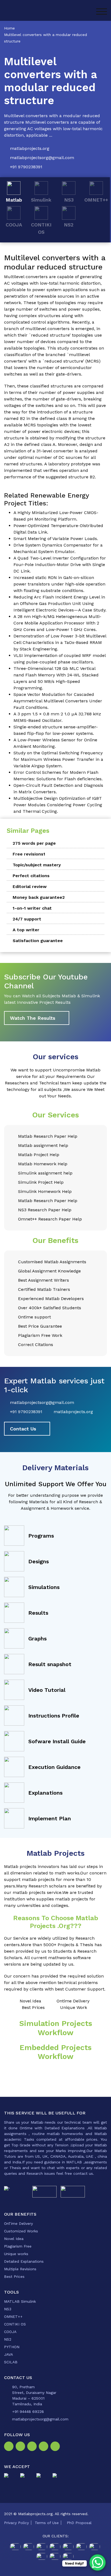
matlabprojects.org (30, 148)
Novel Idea (14, 2239)
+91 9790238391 (26, 167)
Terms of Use (47, 2523)
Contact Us (23, 1429)
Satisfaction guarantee (38, 941)
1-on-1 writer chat (32, 908)
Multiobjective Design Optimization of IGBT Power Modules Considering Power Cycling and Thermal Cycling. (58, 805)
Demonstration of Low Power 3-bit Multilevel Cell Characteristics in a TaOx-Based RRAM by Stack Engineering (60, 642)
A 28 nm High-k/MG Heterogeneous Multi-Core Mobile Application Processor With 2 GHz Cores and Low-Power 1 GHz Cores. (57, 623)
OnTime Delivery (18, 2223)
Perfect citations (31, 876)
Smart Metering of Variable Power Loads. (56, 539)
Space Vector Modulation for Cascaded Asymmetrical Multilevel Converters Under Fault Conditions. (58, 701)
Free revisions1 (29, 854)
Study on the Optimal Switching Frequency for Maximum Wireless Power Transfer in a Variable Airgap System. (58, 759)
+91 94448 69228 (28, 2411)
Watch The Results (33, 1018)
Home (9, 28)
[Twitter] (33, 2448)
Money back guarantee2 (39, 897)
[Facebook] (10, 2448)
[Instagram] (21, 2448)
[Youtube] (56, 2448)
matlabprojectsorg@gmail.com (42, 158)
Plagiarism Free (18, 2246)
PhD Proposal (79, 2523)
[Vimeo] (45, 2448)
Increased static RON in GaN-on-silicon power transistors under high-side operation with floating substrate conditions (59, 584)
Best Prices (14, 2276)
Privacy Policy (16, 2523)
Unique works (16, 2254)
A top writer (26, 930)
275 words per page (34, 843)
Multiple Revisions (20, 2269)
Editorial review (30, 886)
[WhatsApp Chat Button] (98, 2562)
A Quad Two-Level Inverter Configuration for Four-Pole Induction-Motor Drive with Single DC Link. (60, 565)
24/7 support (27, 919)
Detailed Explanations (24, 2261)
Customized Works (21, 2231)
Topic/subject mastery (37, 865)
